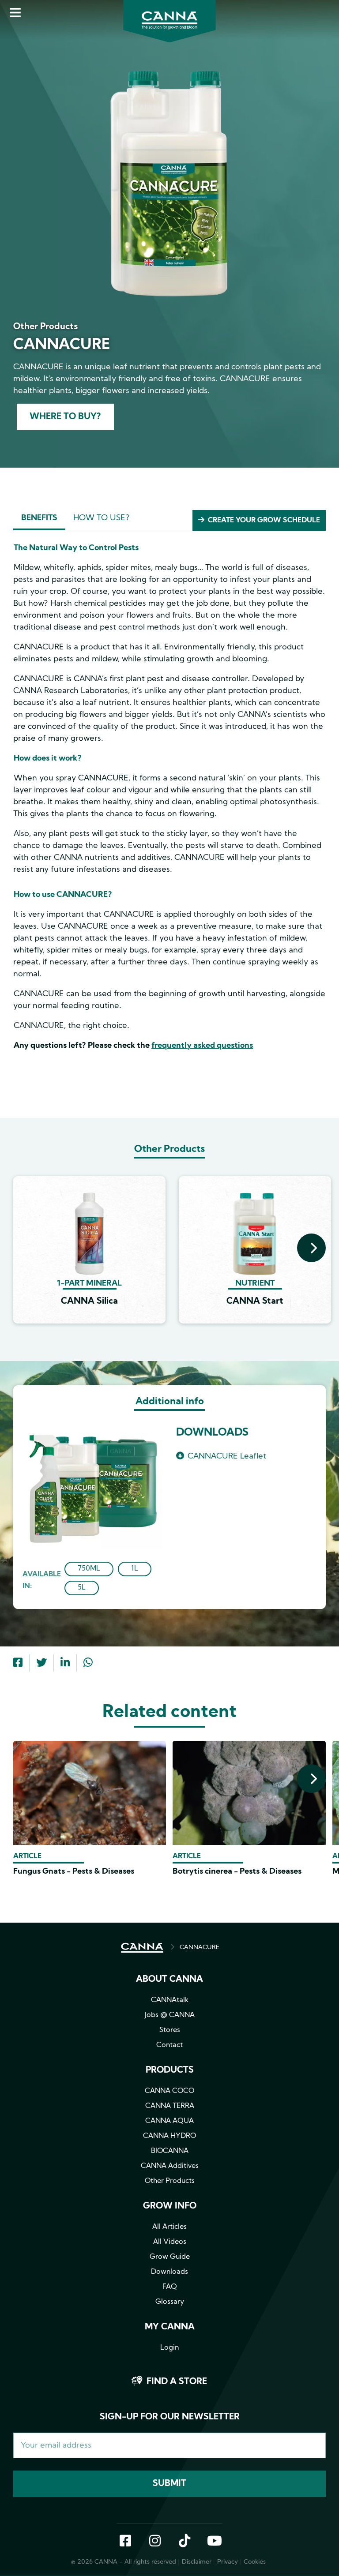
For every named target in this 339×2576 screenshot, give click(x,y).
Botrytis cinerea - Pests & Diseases (237, 1872)
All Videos (170, 2242)
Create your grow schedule (264, 521)
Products (170, 2070)
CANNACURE (200, 1948)
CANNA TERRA (170, 2106)
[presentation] (311, 1248)
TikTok (185, 2542)
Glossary (170, 2302)
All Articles (169, 2227)
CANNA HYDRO (169, 2136)
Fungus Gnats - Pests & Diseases (74, 1872)
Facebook (125, 2542)
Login (169, 2348)
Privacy (228, 2562)
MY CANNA (170, 2327)
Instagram (155, 2542)
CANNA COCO (169, 2091)
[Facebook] (18, 1664)
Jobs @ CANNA (170, 2015)
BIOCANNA (170, 2151)
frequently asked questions (202, 1046)
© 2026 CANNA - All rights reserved (124, 2562)
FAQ (170, 2287)
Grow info (170, 2206)
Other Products (170, 2181)
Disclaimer (197, 2562)
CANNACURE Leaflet (227, 1457)
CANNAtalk (170, 2000)
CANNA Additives (170, 2166)
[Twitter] (41, 1664)
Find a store (177, 2382)
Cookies (255, 2562)
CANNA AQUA (169, 2121)
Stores (170, 2030)
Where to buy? (65, 417)
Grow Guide (170, 2257)
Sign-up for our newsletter (170, 2417)
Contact (169, 2045)
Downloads (169, 2272)
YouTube (214, 2542)
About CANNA (169, 1980)
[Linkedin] (65, 1664)
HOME (142, 1948)
